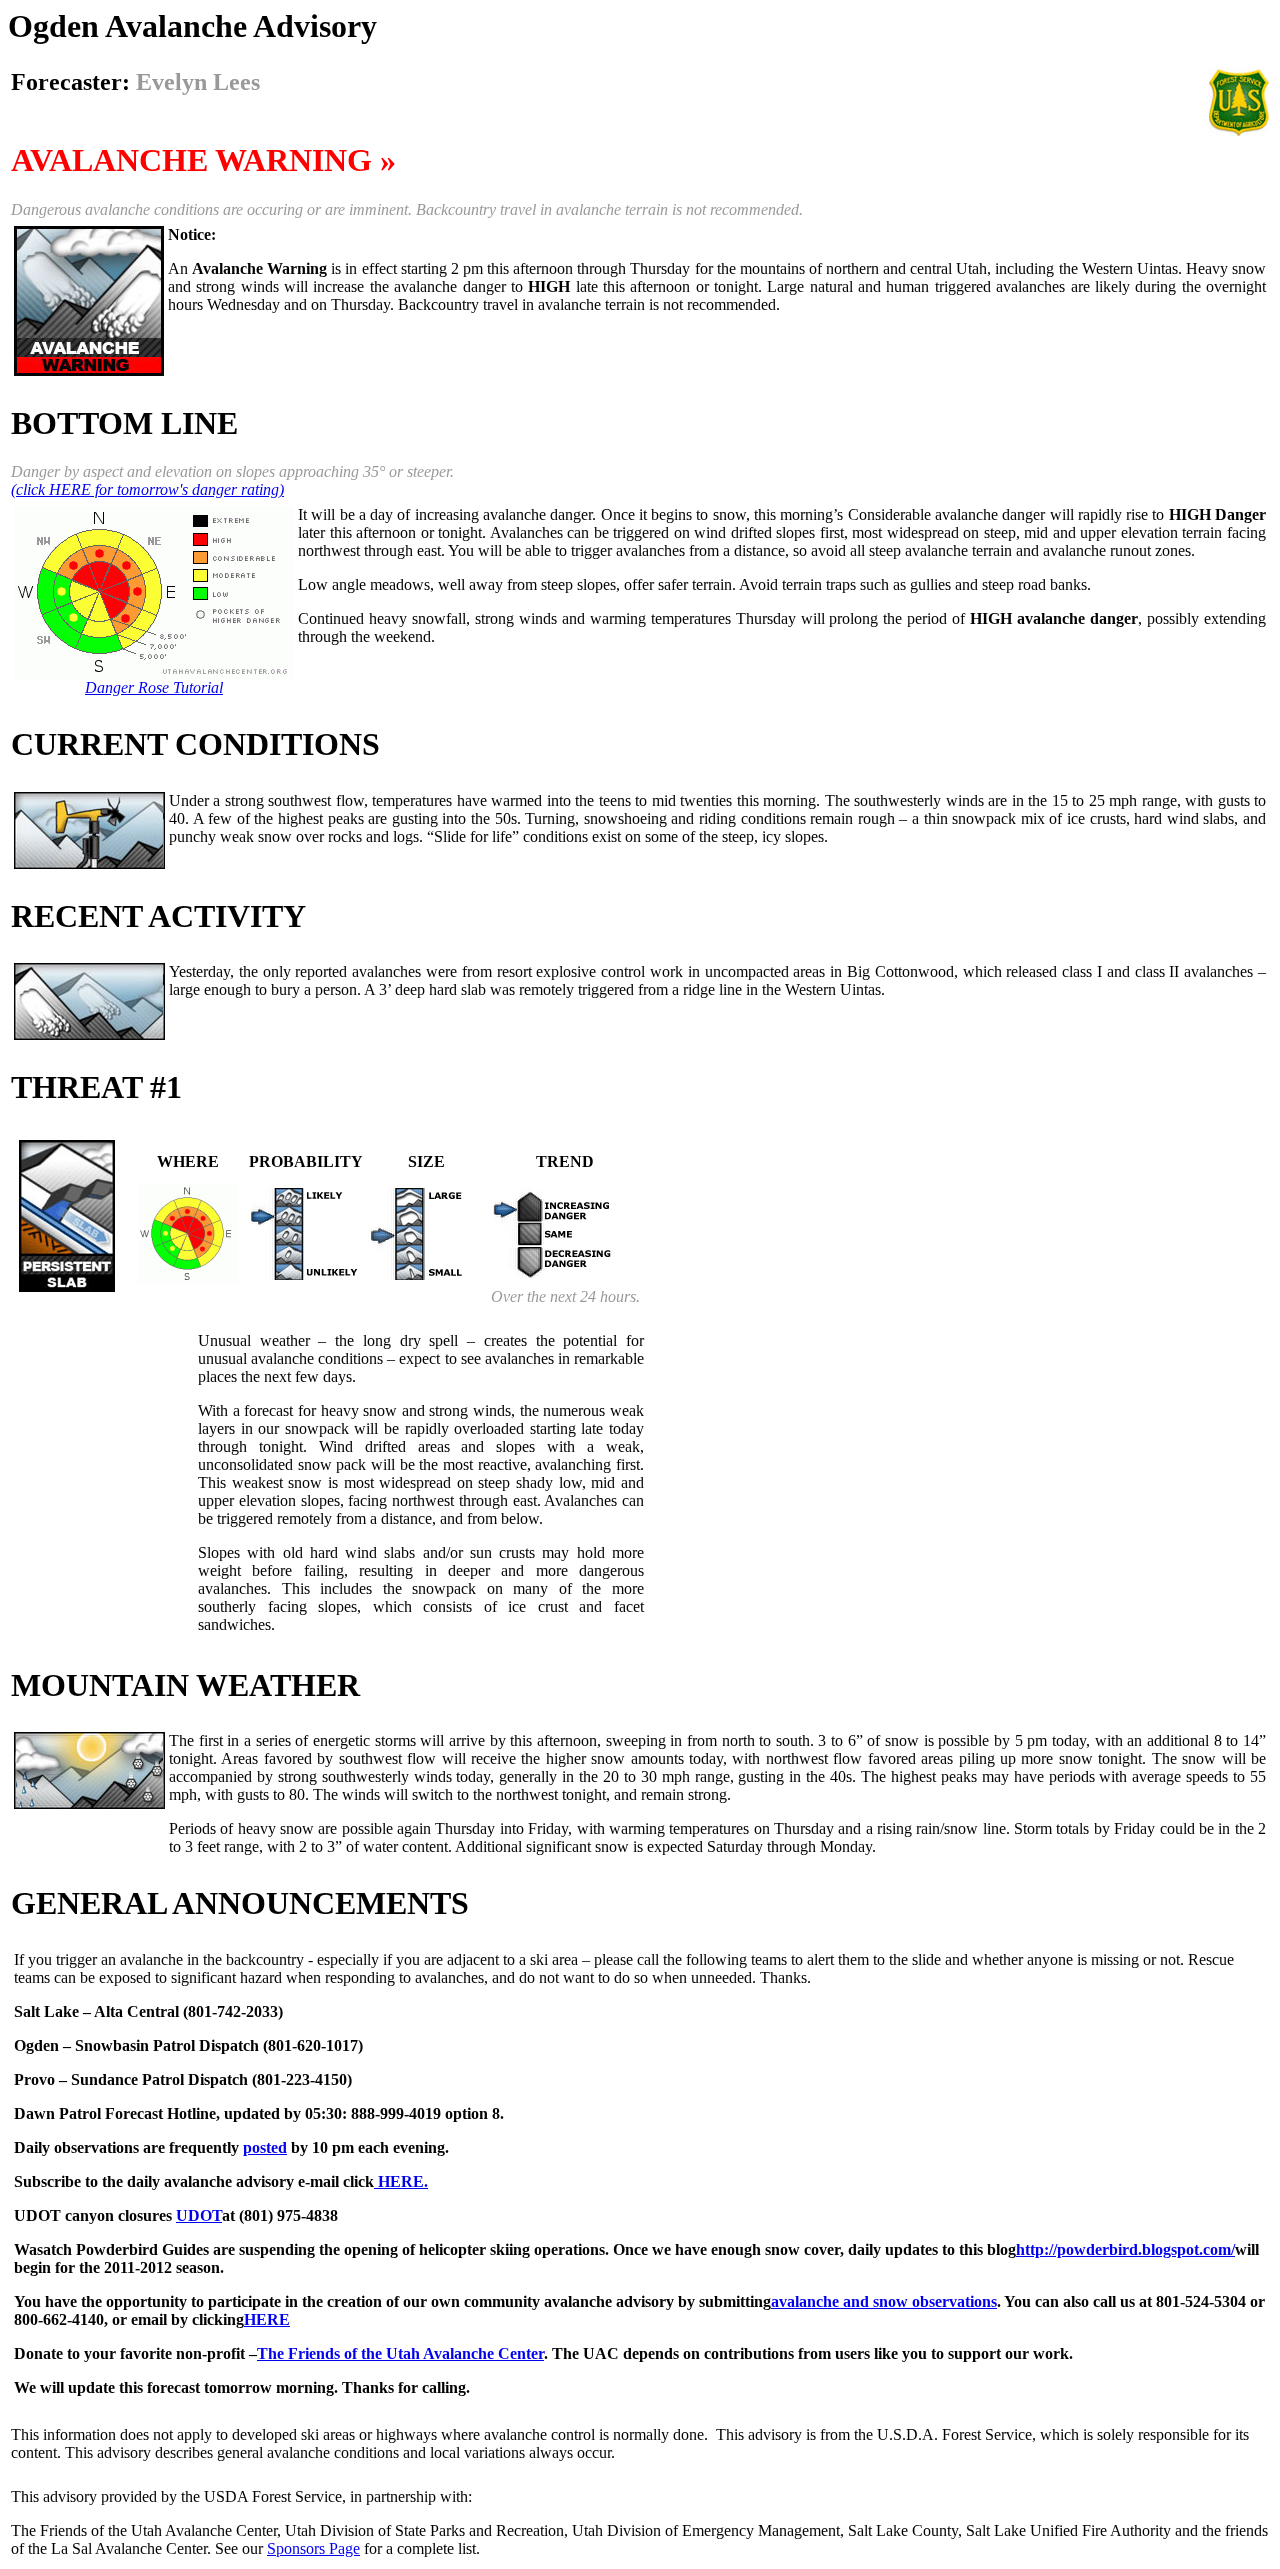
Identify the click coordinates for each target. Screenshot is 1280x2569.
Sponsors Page (313, 2548)
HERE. (401, 2181)
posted (265, 2147)
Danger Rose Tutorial (154, 687)
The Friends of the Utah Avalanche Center (400, 2353)
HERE (267, 2319)
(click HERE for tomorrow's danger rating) (147, 489)
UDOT (199, 2215)
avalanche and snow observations (884, 2301)
